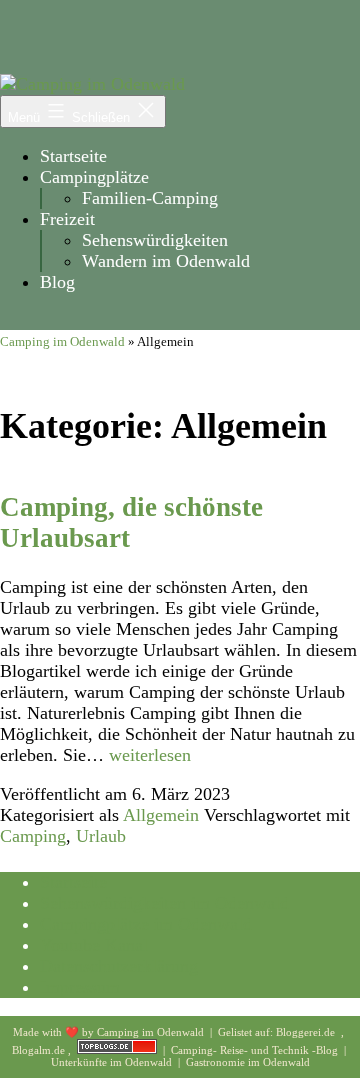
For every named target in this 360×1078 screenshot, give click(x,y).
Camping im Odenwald (62, 341)
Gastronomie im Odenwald (248, 1062)
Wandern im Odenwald (166, 261)
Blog (57, 282)
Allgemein (161, 815)
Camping (33, 836)
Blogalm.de (40, 1050)
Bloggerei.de (307, 1032)
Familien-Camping (150, 198)
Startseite (73, 156)
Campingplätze (94, 177)
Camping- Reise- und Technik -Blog (256, 1050)
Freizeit (67, 219)
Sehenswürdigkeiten (155, 240)
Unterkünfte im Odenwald (113, 1062)
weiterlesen (150, 755)
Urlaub (101, 836)
